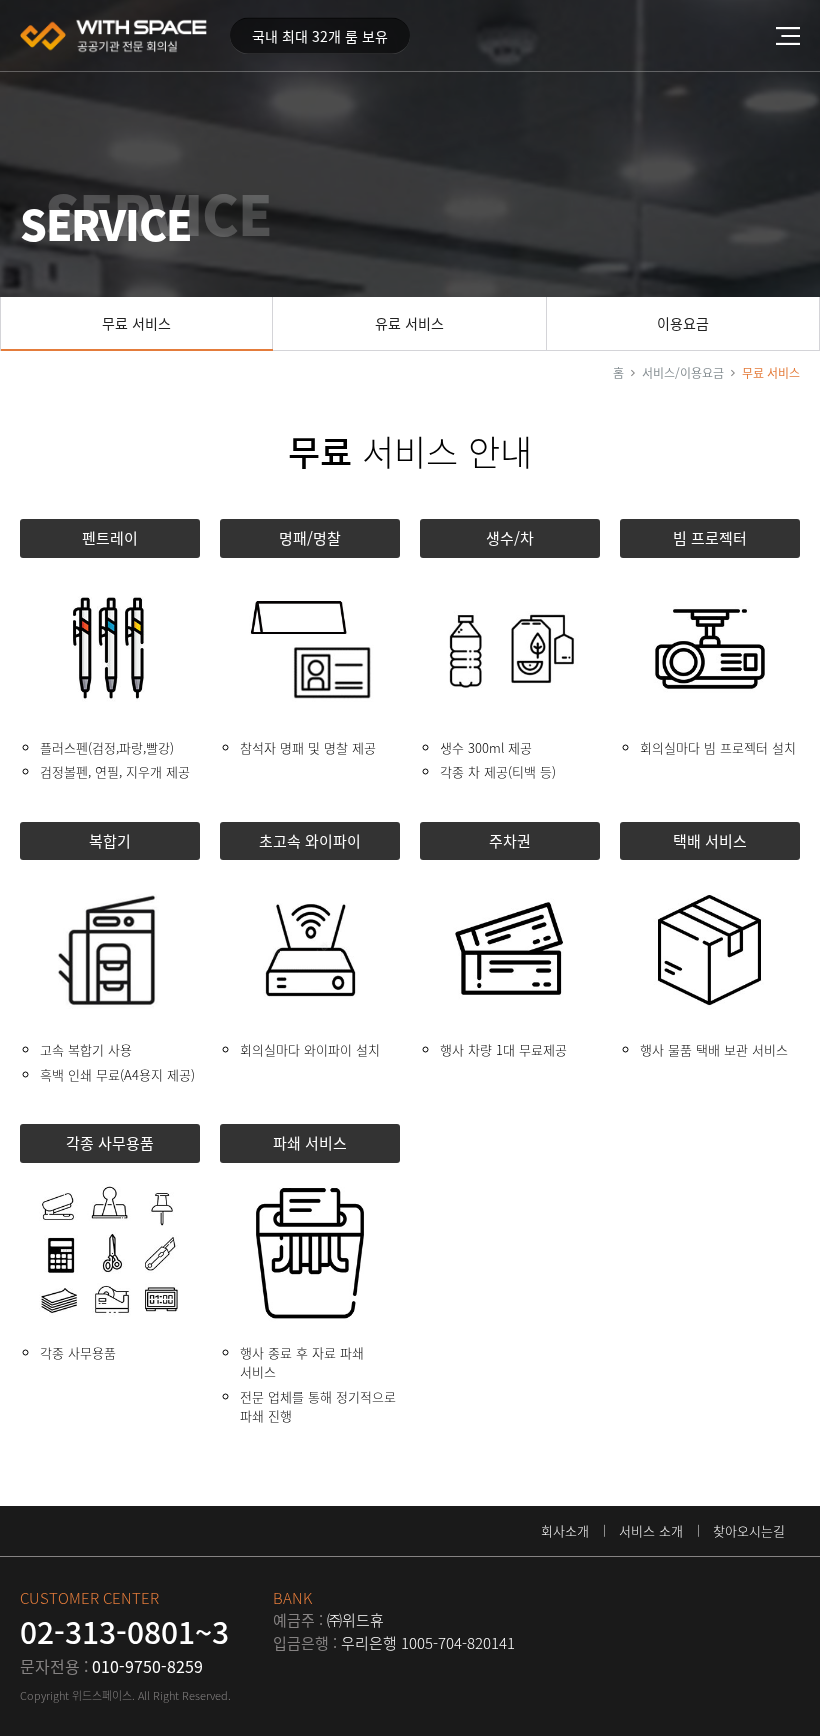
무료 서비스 (136, 323)
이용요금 (683, 323)
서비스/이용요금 (683, 373)
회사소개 (565, 1530)
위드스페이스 (115, 36)
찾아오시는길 (749, 1530)
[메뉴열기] (798, 35)
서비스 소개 (651, 1530)
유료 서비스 (409, 323)
